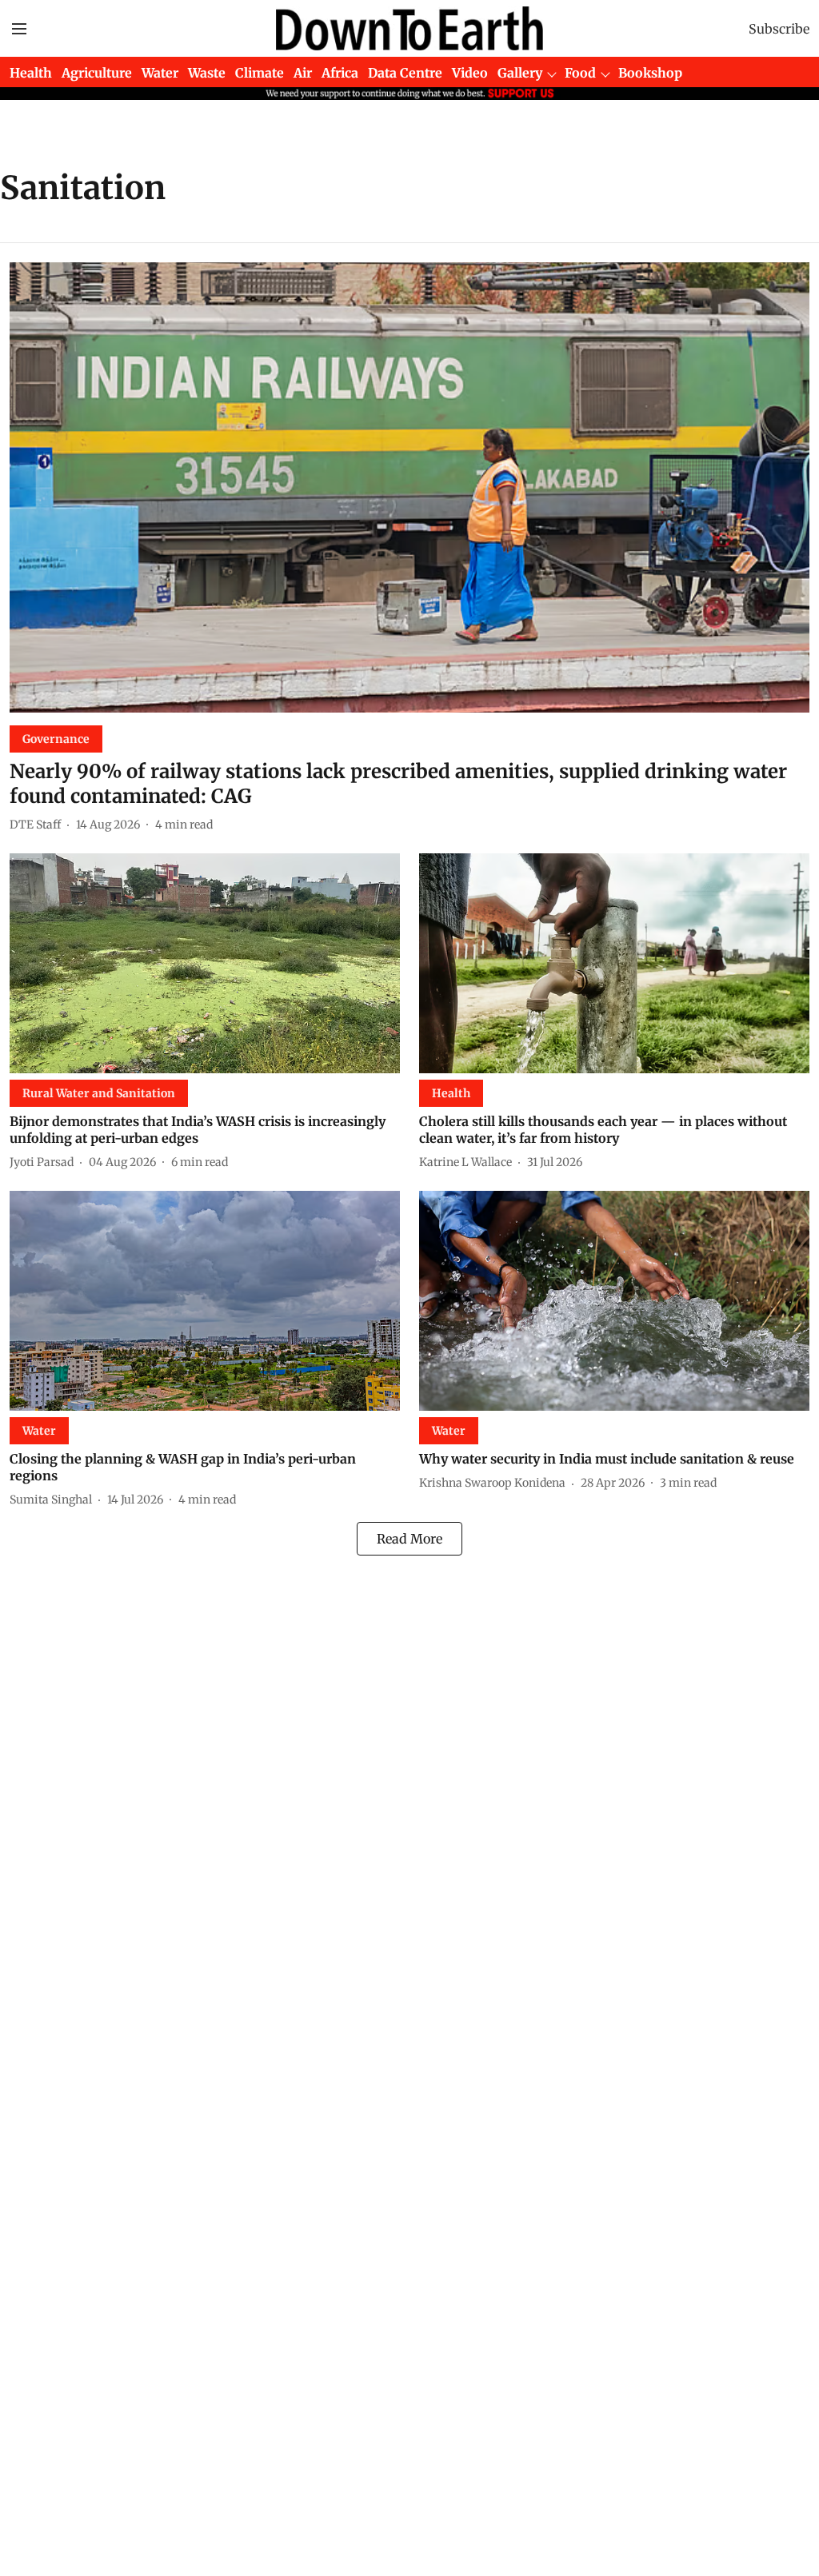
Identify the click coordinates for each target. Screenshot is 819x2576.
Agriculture (97, 73)
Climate (260, 73)
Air (303, 73)
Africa (340, 73)
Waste (207, 73)
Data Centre (405, 73)
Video (470, 73)
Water (160, 73)
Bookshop (650, 73)
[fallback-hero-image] (409, 487)
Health (31, 73)
